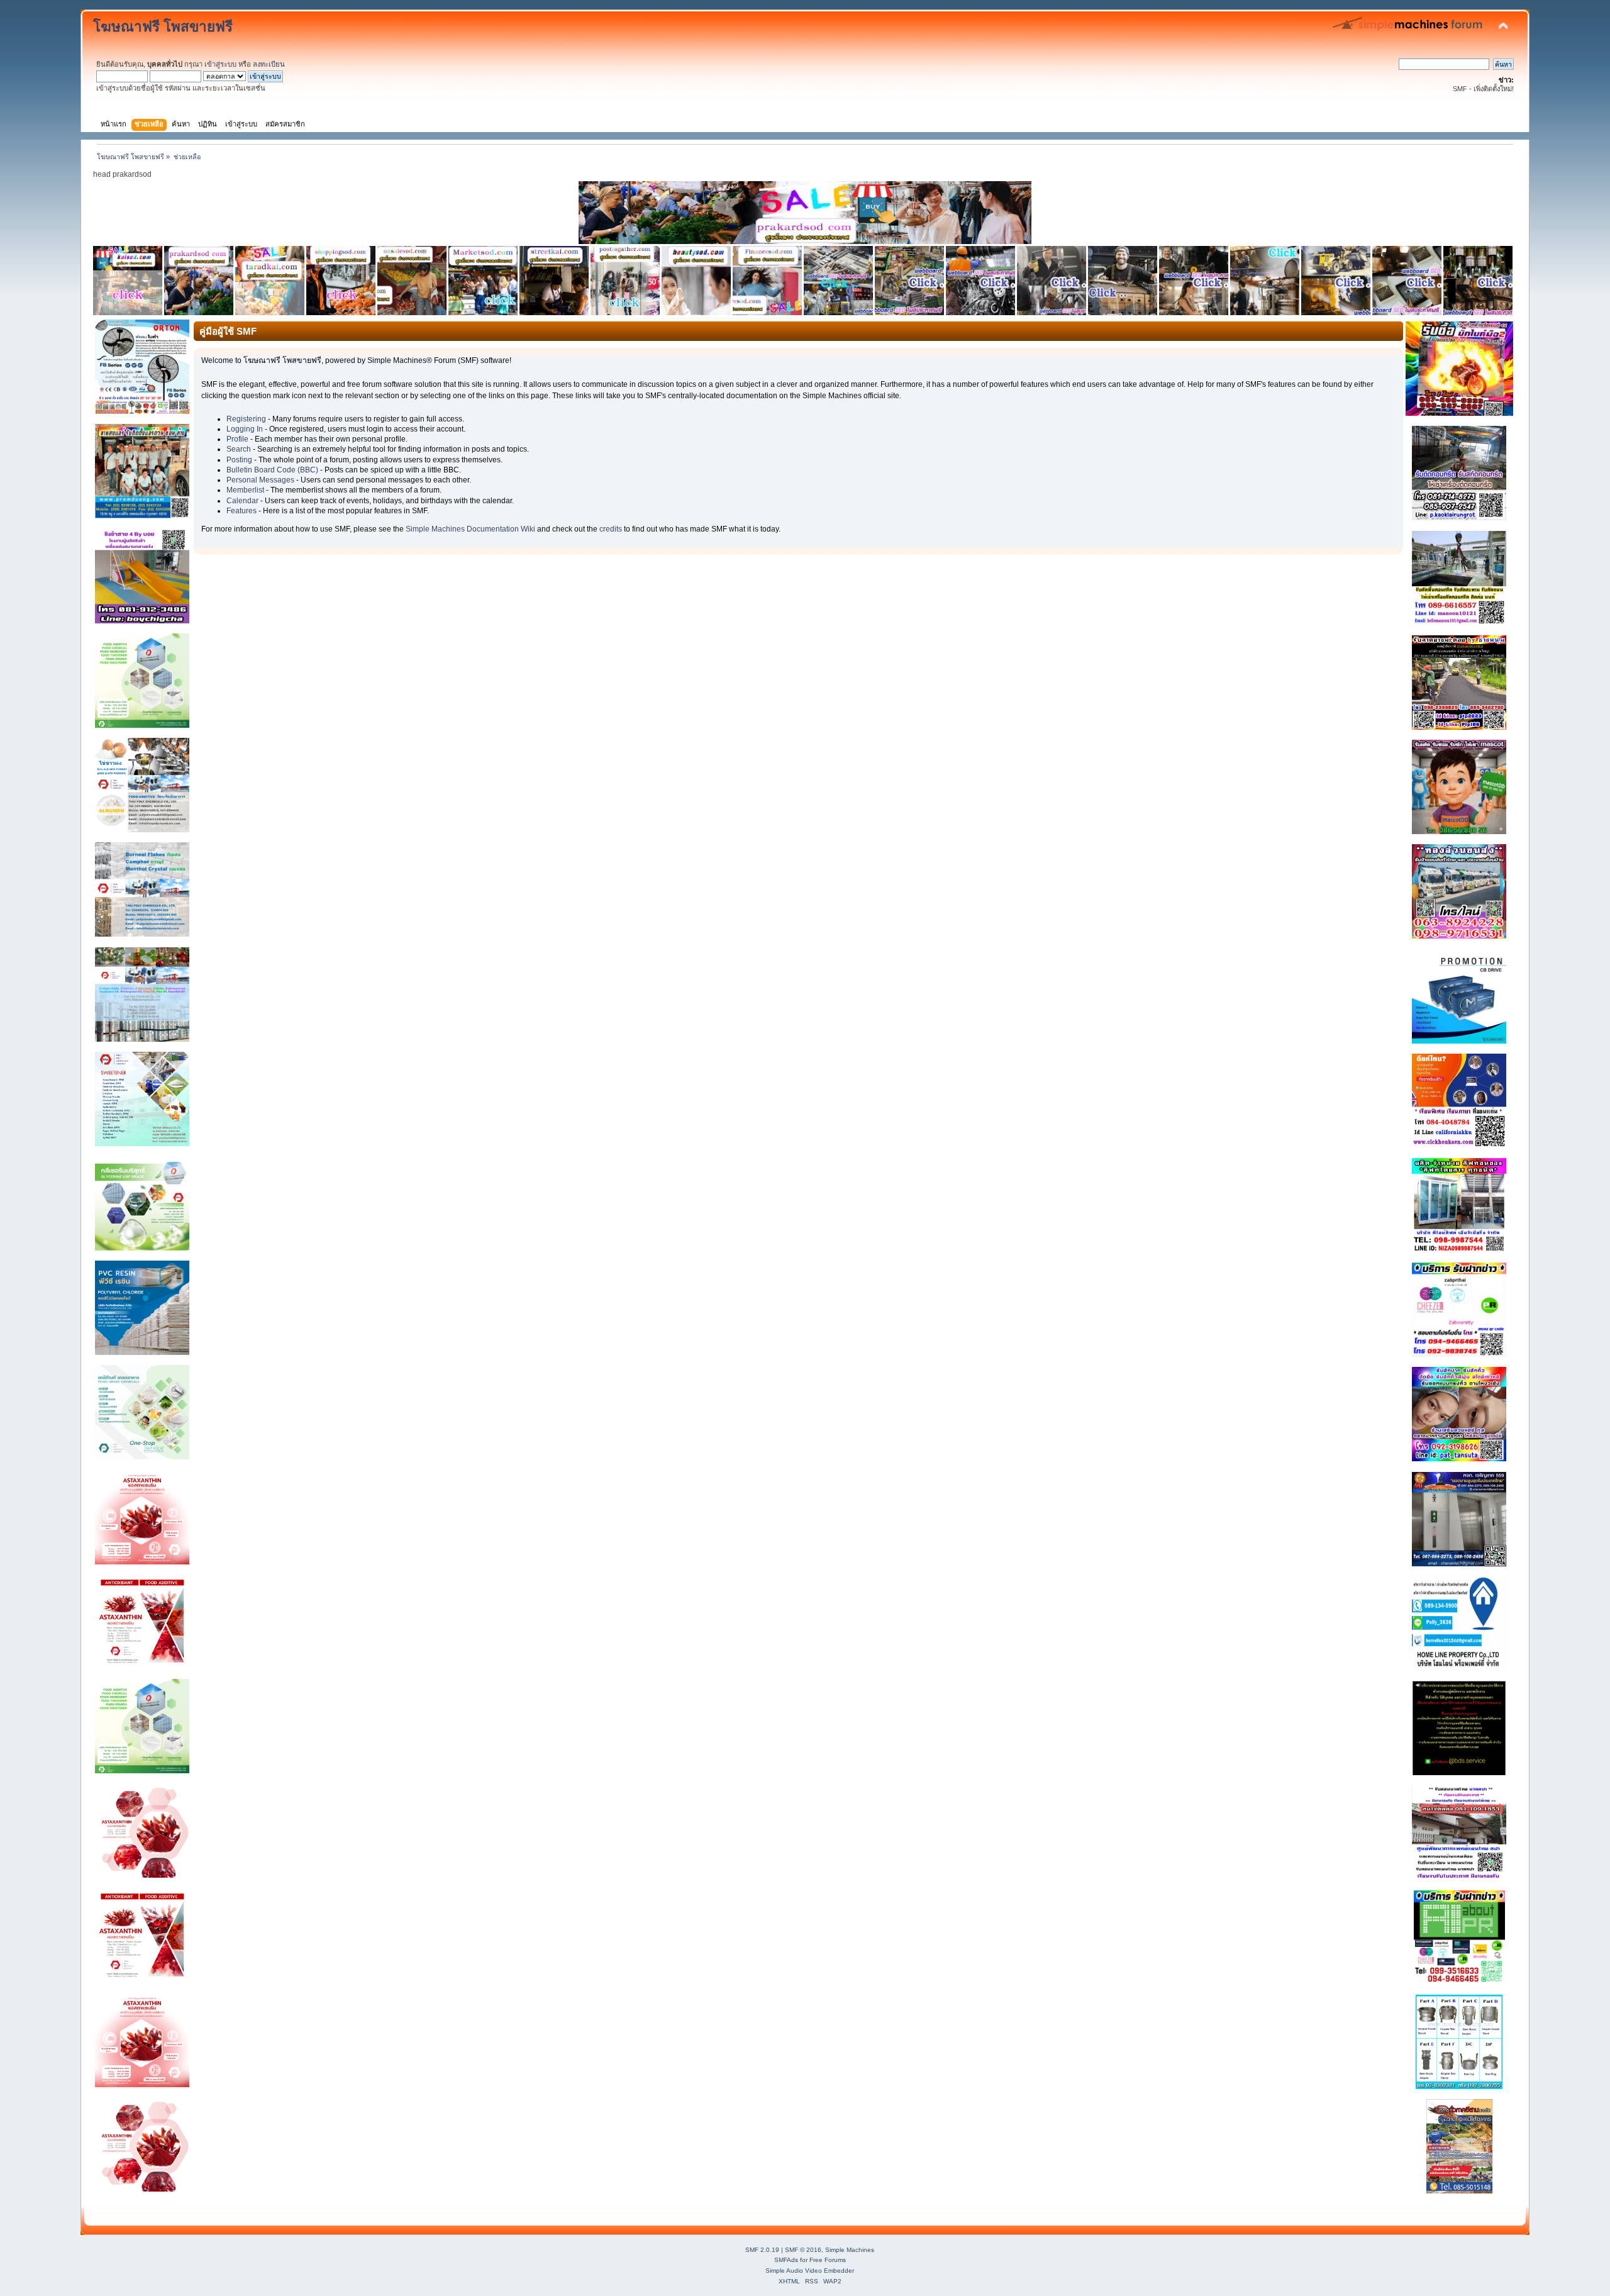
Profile (237, 439)
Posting (239, 460)
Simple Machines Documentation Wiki (470, 529)
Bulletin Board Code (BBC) (272, 470)
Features (241, 511)
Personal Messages (260, 480)
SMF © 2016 (803, 2250)
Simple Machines (850, 2250)
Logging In (245, 429)
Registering (246, 419)
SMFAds (786, 2260)
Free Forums (828, 2260)
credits (611, 529)
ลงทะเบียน (269, 64)
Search (239, 449)
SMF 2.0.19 (762, 2250)
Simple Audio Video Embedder (810, 2271)
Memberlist (245, 490)
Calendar (242, 501)
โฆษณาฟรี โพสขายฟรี (163, 27)
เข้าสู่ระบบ (220, 64)
